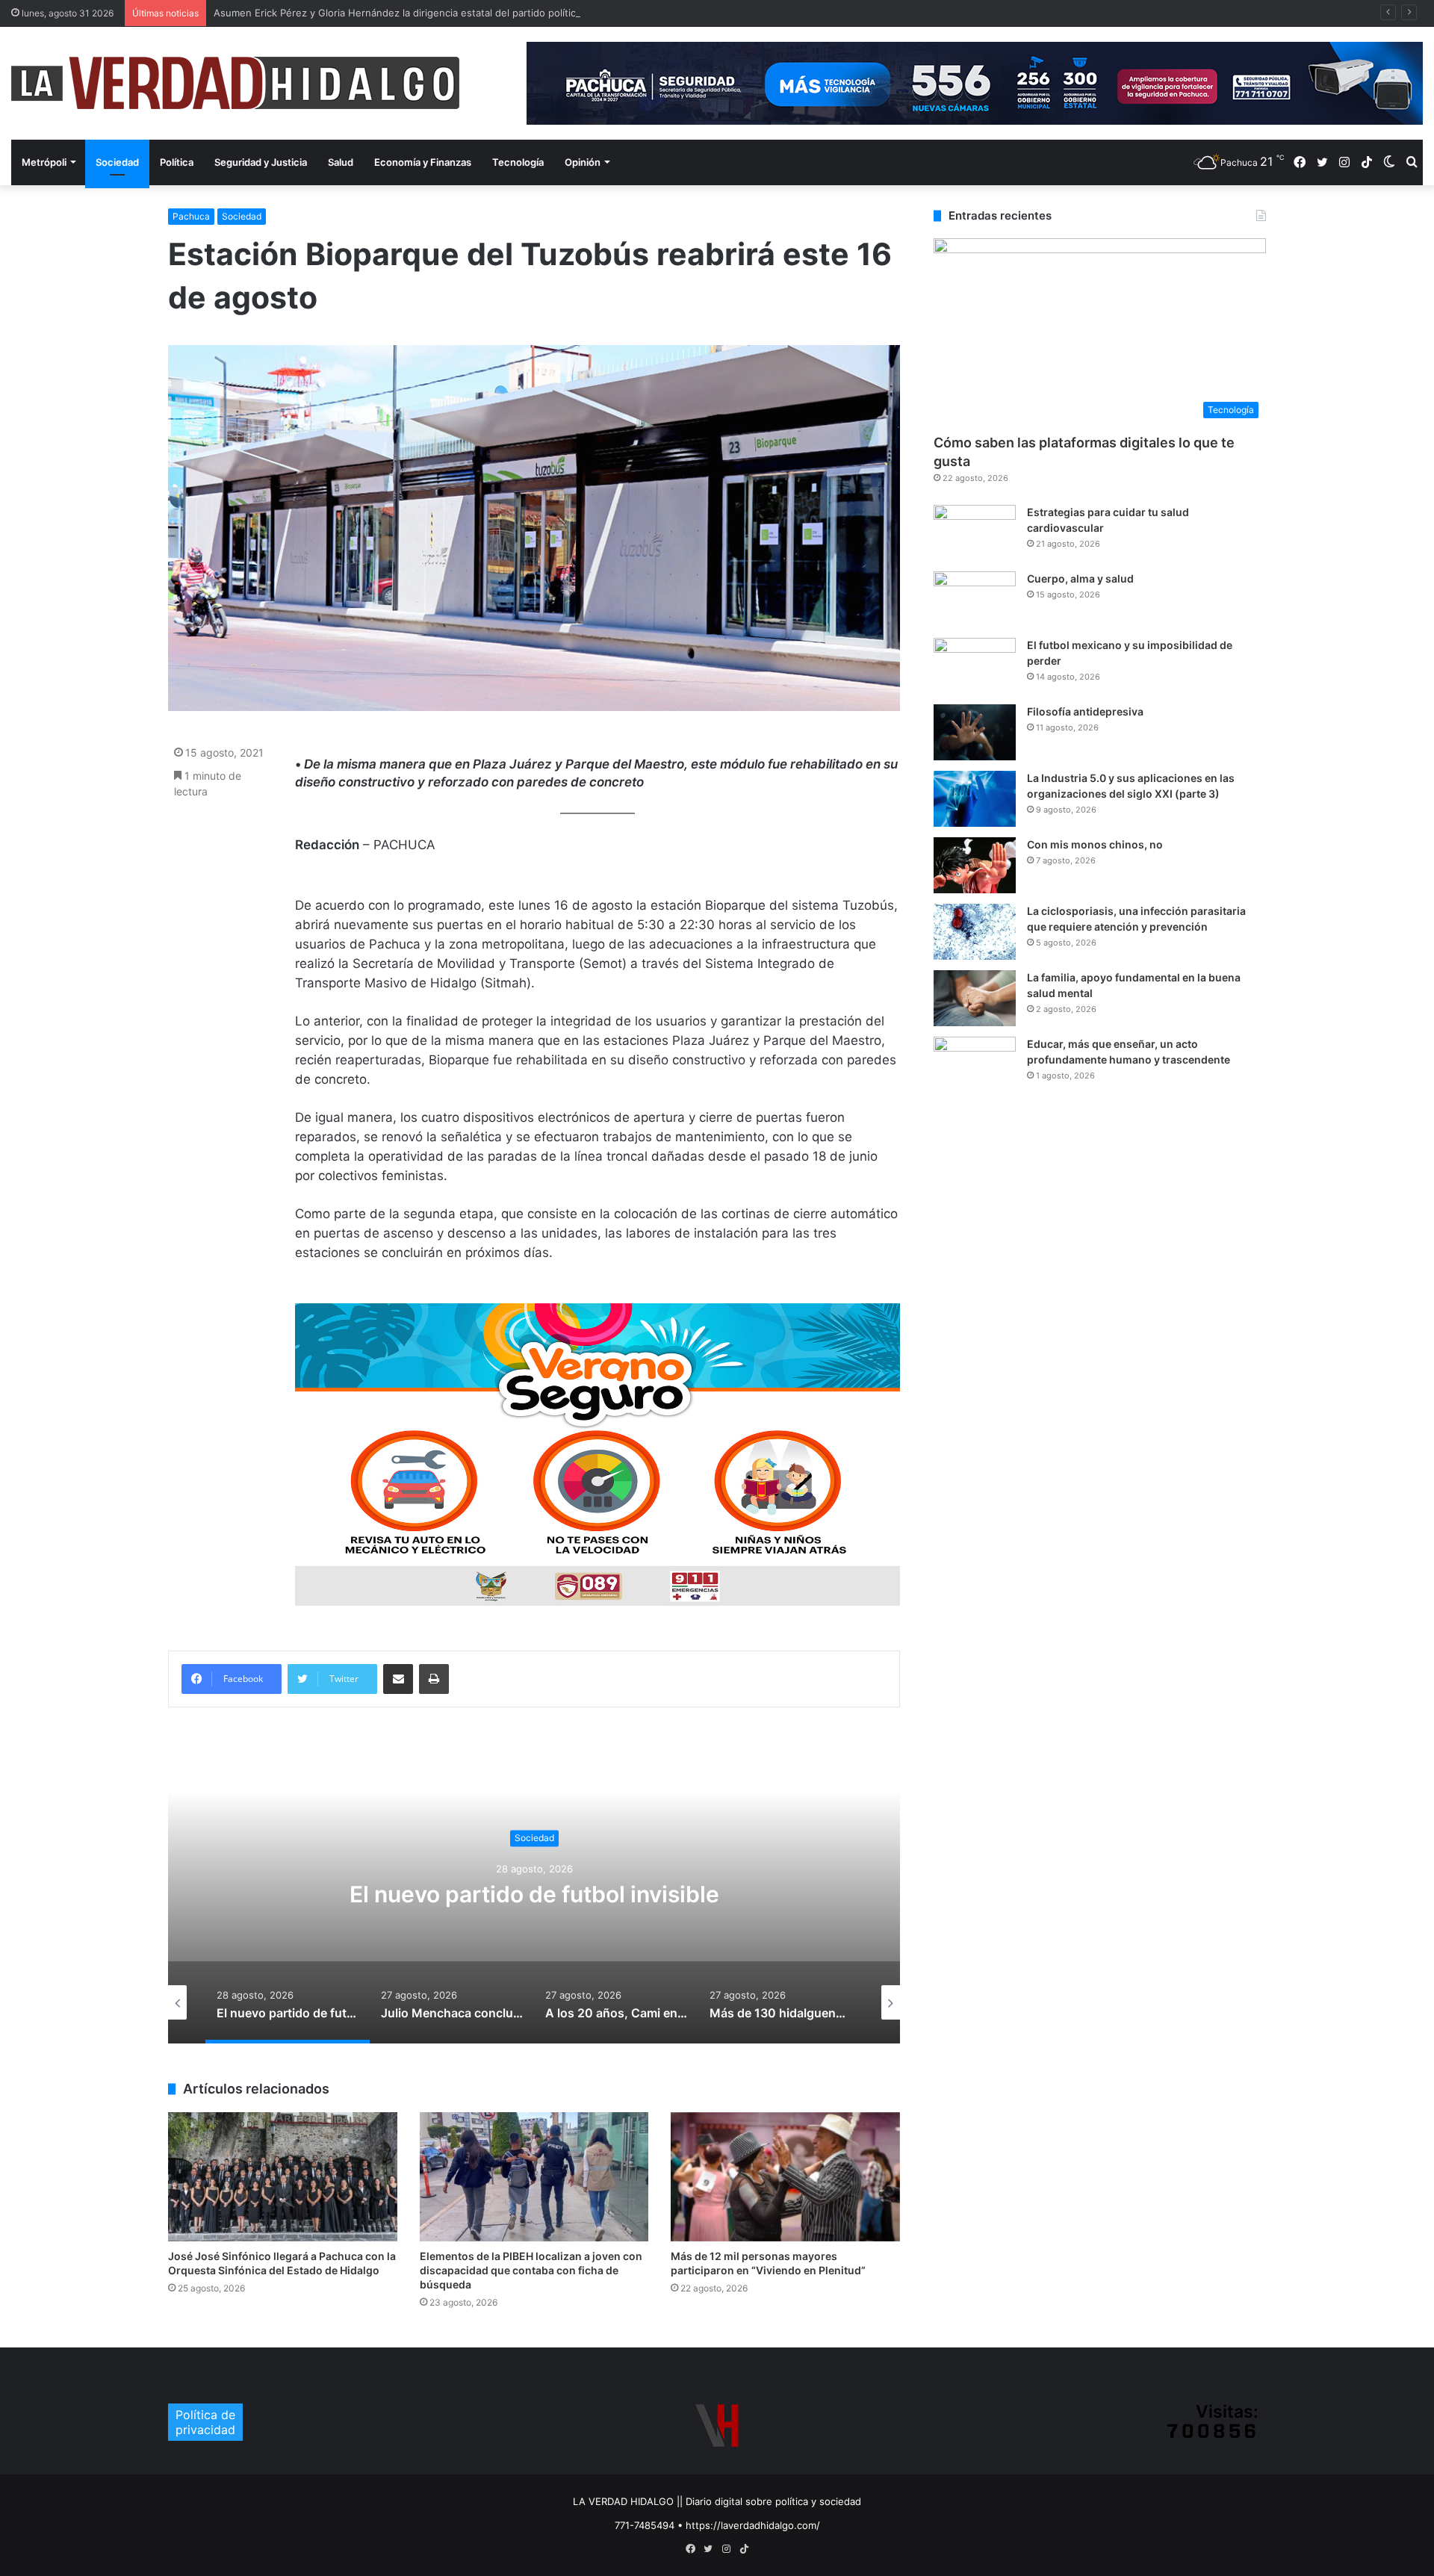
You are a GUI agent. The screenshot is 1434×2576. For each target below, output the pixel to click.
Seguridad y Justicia (261, 162)
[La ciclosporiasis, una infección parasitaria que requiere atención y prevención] (975, 932)
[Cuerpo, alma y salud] (975, 599)
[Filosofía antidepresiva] (975, 732)
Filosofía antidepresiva (1085, 711)
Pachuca (191, 216)
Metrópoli (44, 162)
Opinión (583, 162)
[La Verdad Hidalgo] (235, 83)
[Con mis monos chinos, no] (975, 865)
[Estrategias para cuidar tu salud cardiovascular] (975, 533)
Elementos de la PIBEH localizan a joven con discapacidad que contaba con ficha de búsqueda (531, 2270)
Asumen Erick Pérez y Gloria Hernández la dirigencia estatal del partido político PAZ (408, 13)
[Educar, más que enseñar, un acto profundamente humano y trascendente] (975, 1065)
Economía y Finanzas (423, 162)
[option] (534, 1894)
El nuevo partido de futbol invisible (534, 1895)
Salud (341, 162)
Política (177, 162)
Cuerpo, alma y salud (1080, 578)
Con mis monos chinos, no (1095, 844)
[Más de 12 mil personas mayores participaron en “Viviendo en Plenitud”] (785, 2177)
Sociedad (117, 162)
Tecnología (518, 162)
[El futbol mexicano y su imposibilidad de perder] (975, 666)
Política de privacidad (205, 2422)
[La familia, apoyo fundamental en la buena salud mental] (975, 998)
